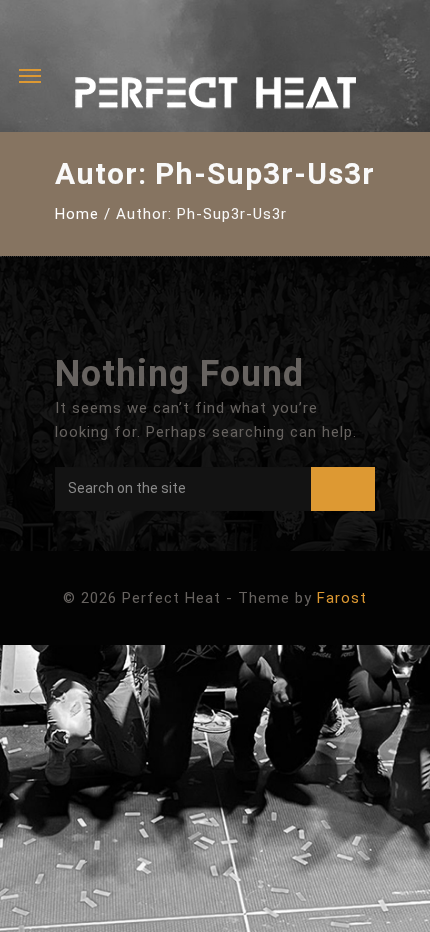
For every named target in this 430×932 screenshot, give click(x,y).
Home (77, 214)
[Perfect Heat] (215, 97)
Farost (342, 598)
